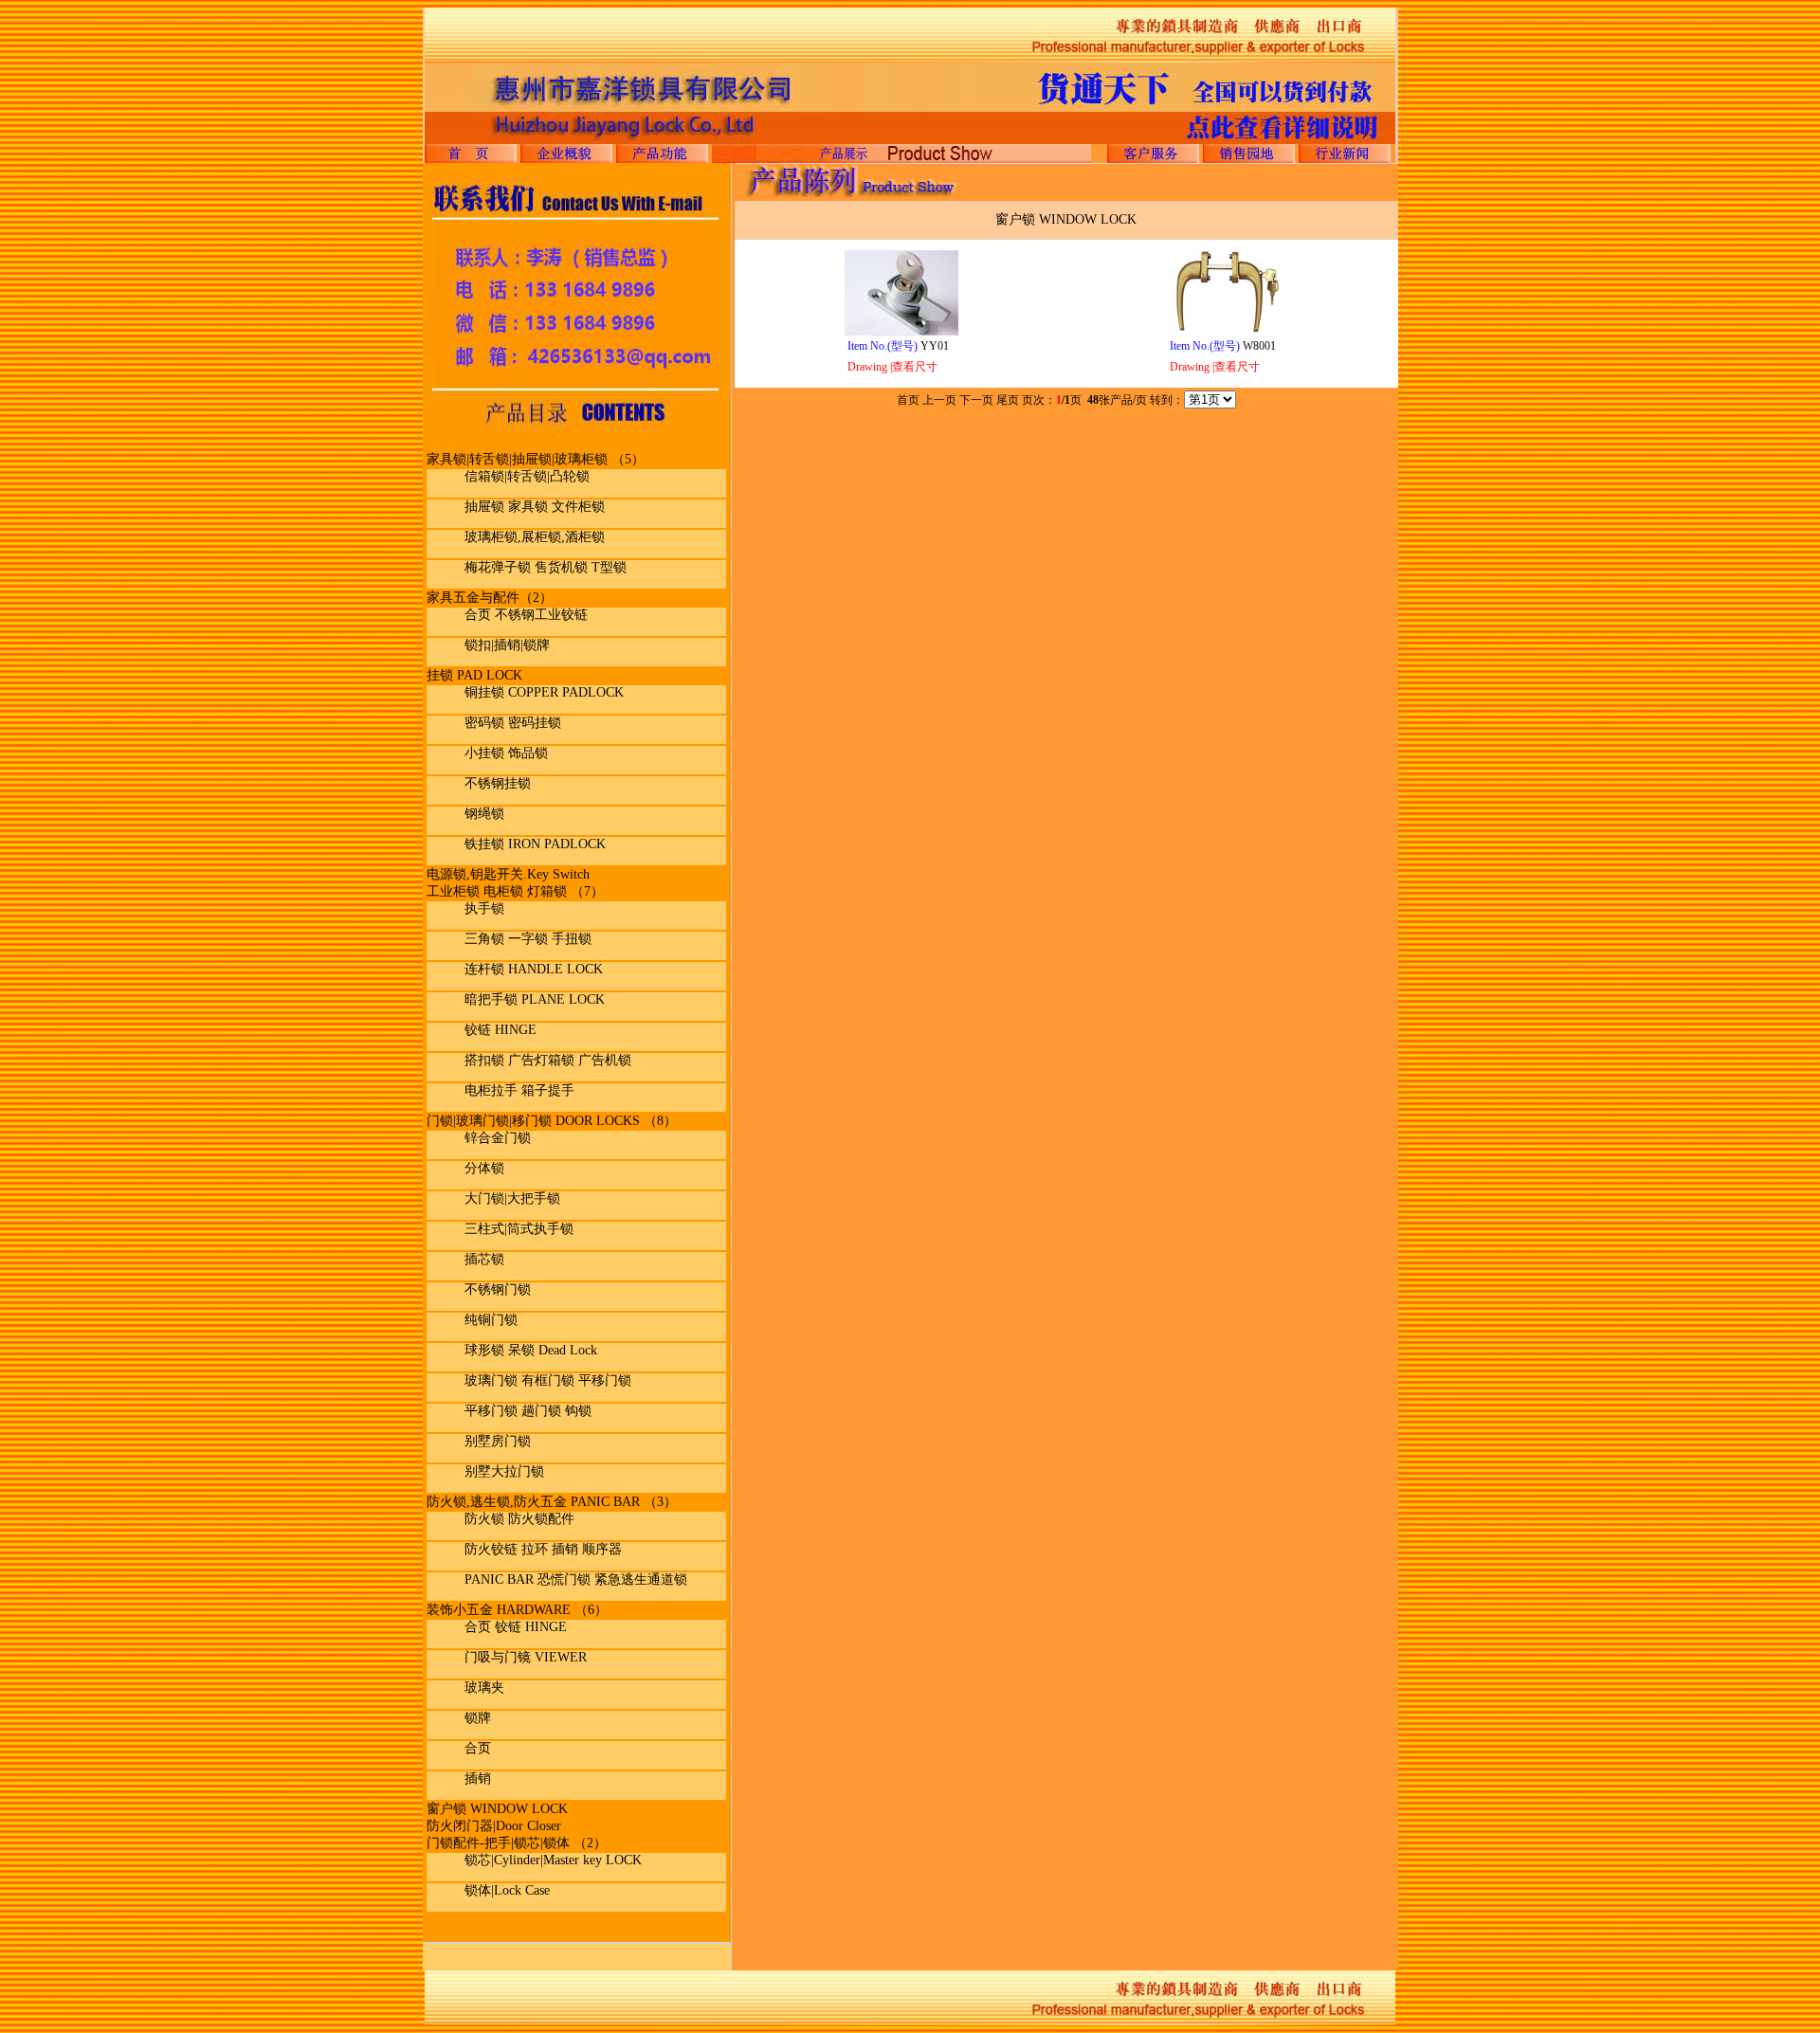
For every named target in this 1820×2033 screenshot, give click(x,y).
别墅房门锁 (498, 1441)
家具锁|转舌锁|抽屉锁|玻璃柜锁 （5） (536, 459)
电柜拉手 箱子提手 (519, 1090)
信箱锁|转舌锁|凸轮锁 (527, 476)
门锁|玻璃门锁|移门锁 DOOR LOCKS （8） (552, 1121)
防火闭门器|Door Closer (494, 1826)
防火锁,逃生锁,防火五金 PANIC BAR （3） (552, 1502)
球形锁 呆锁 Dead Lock (531, 1350)
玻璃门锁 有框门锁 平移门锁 (548, 1380)
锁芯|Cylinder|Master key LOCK (553, 1860)
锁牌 (478, 1718)
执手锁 (484, 908)
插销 (478, 1779)
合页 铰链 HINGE (516, 1627)
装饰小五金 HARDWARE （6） (517, 1610)
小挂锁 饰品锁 (506, 753)
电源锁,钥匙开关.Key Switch (508, 874)
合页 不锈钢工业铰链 (526, 615)
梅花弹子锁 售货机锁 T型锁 (546, 567)
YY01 (898, 346)
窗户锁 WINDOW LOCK (497, 1809)
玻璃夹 (484, 1688)
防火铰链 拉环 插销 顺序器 (543, 1549)
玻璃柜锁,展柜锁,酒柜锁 (535, 537)
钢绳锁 (484, 814)
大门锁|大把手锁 (512, 1198)
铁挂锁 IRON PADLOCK (535, 844)
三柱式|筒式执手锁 (519, 1229)
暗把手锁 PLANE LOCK (535, 999)
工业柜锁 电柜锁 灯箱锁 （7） (515, 891)
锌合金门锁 (498, 1138)
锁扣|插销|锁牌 (507, 645)
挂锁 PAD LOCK (474, 675)
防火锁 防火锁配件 (519, 1519)
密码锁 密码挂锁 (513, 723)
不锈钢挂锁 (498, 783)
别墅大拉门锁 (504, 1471)
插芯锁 (484, 1259)
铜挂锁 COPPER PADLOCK (544, 692)
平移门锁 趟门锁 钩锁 (528, 1411)
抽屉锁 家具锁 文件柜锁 (535, 507)
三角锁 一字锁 (508, 939)
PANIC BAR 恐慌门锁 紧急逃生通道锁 (576, 1579)
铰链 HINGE (500, 1030)
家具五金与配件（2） (490, 598)
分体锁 (484, 1168)
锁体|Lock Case (507, 1890)
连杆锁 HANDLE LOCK (534, 969)
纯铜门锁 (491, 1320)
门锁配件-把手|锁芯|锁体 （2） (517, 1843)
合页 (478, 1748)
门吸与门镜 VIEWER (526, 1657)
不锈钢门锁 (498, 1289)
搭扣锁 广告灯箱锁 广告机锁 (548, 1060)
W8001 (1223, 346)
